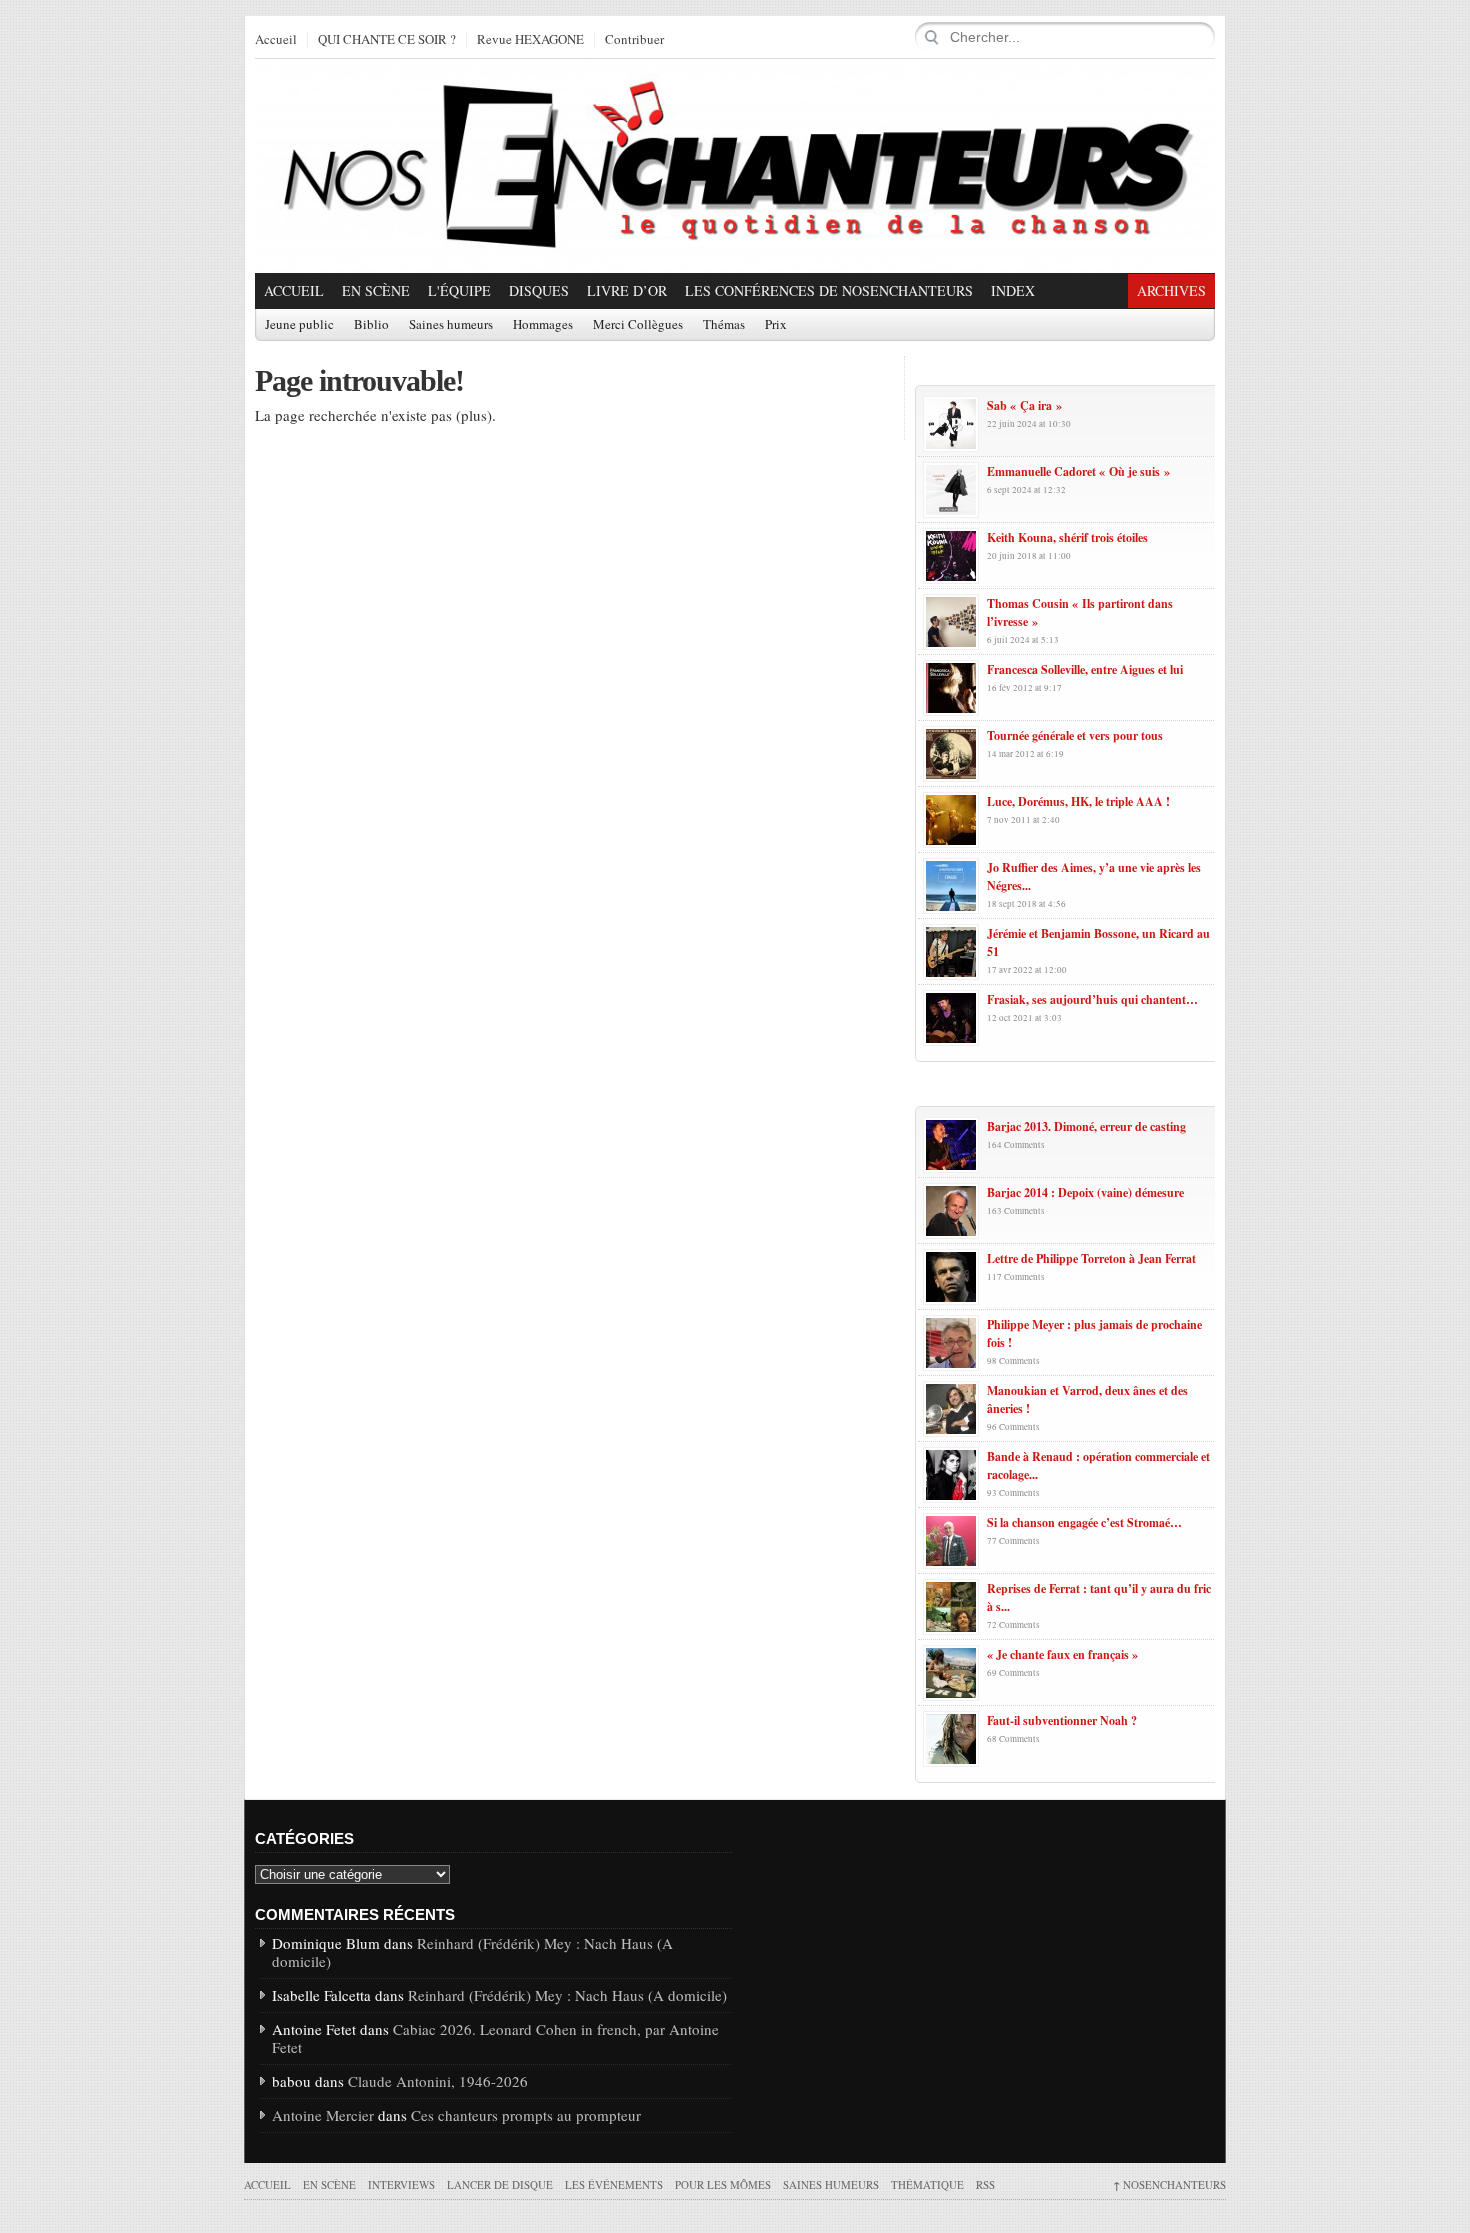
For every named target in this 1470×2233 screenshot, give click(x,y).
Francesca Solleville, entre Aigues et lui (1085, 669)
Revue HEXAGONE (530, 40)
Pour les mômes (723, 2184)
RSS (985, 2184)
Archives (1171, 290)
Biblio (371, 325)
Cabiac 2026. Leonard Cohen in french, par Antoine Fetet (495, 2038)
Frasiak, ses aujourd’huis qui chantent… (1092, 999)
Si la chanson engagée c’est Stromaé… (1084, 1522)
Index (1013, 290)
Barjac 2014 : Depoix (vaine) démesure (1085, 1192)
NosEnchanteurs (1169, 2184)
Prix (776, 325)
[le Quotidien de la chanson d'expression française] (735, 166)
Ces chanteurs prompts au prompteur (526, 2115)
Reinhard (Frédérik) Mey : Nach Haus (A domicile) (472, 1952)
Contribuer (634, 40)
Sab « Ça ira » (1024, 405)
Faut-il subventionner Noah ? (1062, 1720)
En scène (376, 290)
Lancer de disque (500, 2184)
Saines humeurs (451, 325)
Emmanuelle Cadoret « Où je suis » (1078, 471)
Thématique (927, 2184)
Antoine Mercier (323, 2115)
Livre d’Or (627, 290)
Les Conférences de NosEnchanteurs (829, 290)
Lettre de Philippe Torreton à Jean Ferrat (1091, 1258)
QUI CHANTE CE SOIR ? (387, 40)
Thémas (724, 325)
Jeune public (299, 325)
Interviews (401, 2184)
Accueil (276, 40)
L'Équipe (459, 290)
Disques (539, 290)
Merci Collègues (638, 325)
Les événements (614, 2184)
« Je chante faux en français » (1062, 1654)
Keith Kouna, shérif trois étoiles (1067, 537)
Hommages (543, 325)
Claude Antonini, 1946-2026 (438, 2081)
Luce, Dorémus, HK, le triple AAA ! (1078, 801)
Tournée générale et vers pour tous (1075, 735)
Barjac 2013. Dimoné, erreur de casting (1086, 1126)
